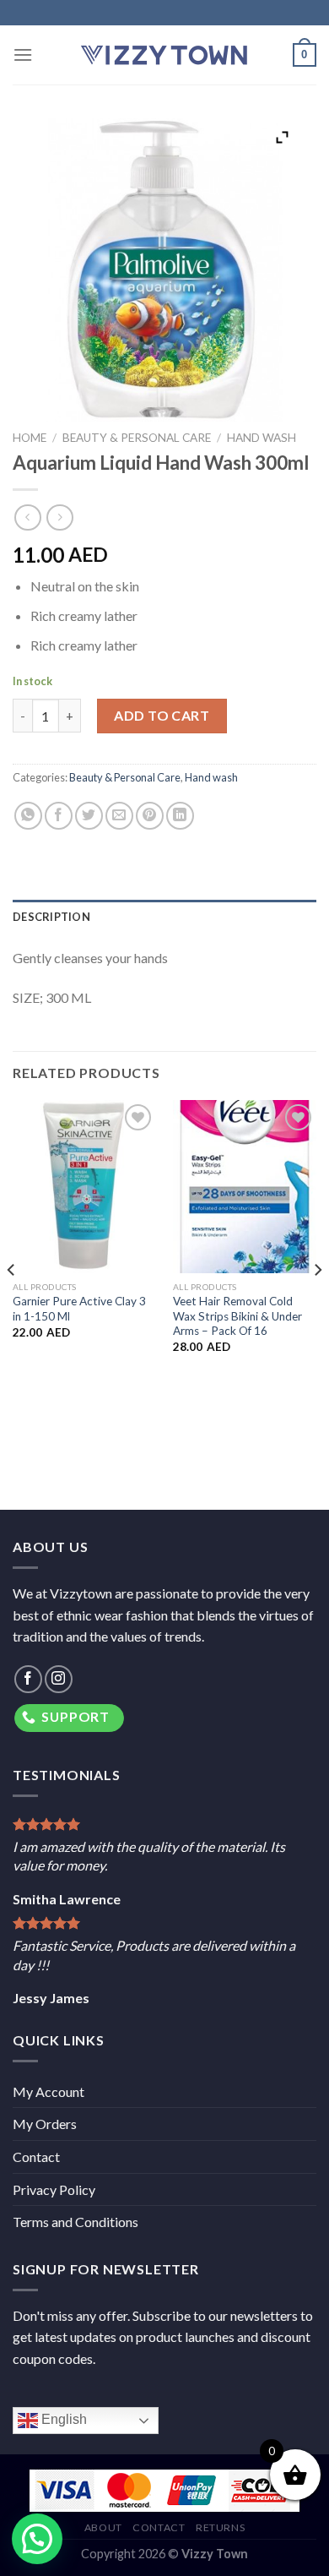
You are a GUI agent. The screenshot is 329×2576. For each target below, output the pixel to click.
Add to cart (162, 715)
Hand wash (262, 438)
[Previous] (12, 1303)
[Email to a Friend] (119, 816)
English (62, 2420)
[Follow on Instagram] (59, 1679)
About (103, 2527)
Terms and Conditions (76, 2222)
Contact (36, 2157)
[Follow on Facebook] (28, 1679)
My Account (49, 2091)
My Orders (45, 2124)
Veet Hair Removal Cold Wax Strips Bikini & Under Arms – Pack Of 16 (237, 1316)
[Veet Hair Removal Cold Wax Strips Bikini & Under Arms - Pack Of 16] (245, 1186)
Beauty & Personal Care (137, 438)
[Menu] (23, 54)
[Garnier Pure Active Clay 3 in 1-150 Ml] (84, 1186)
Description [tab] (51, 917)
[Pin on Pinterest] (150, 816)
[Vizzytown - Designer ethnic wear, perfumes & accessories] (164, 55)
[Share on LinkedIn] (180, 816)
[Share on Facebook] (59, 816)
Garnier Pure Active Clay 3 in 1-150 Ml (79, 1309)
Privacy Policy (54, 2189)
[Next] (317, 1303)
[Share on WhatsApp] (28, 816)
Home (30, 438)
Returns (220, 2527)
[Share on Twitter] (89, 816)
